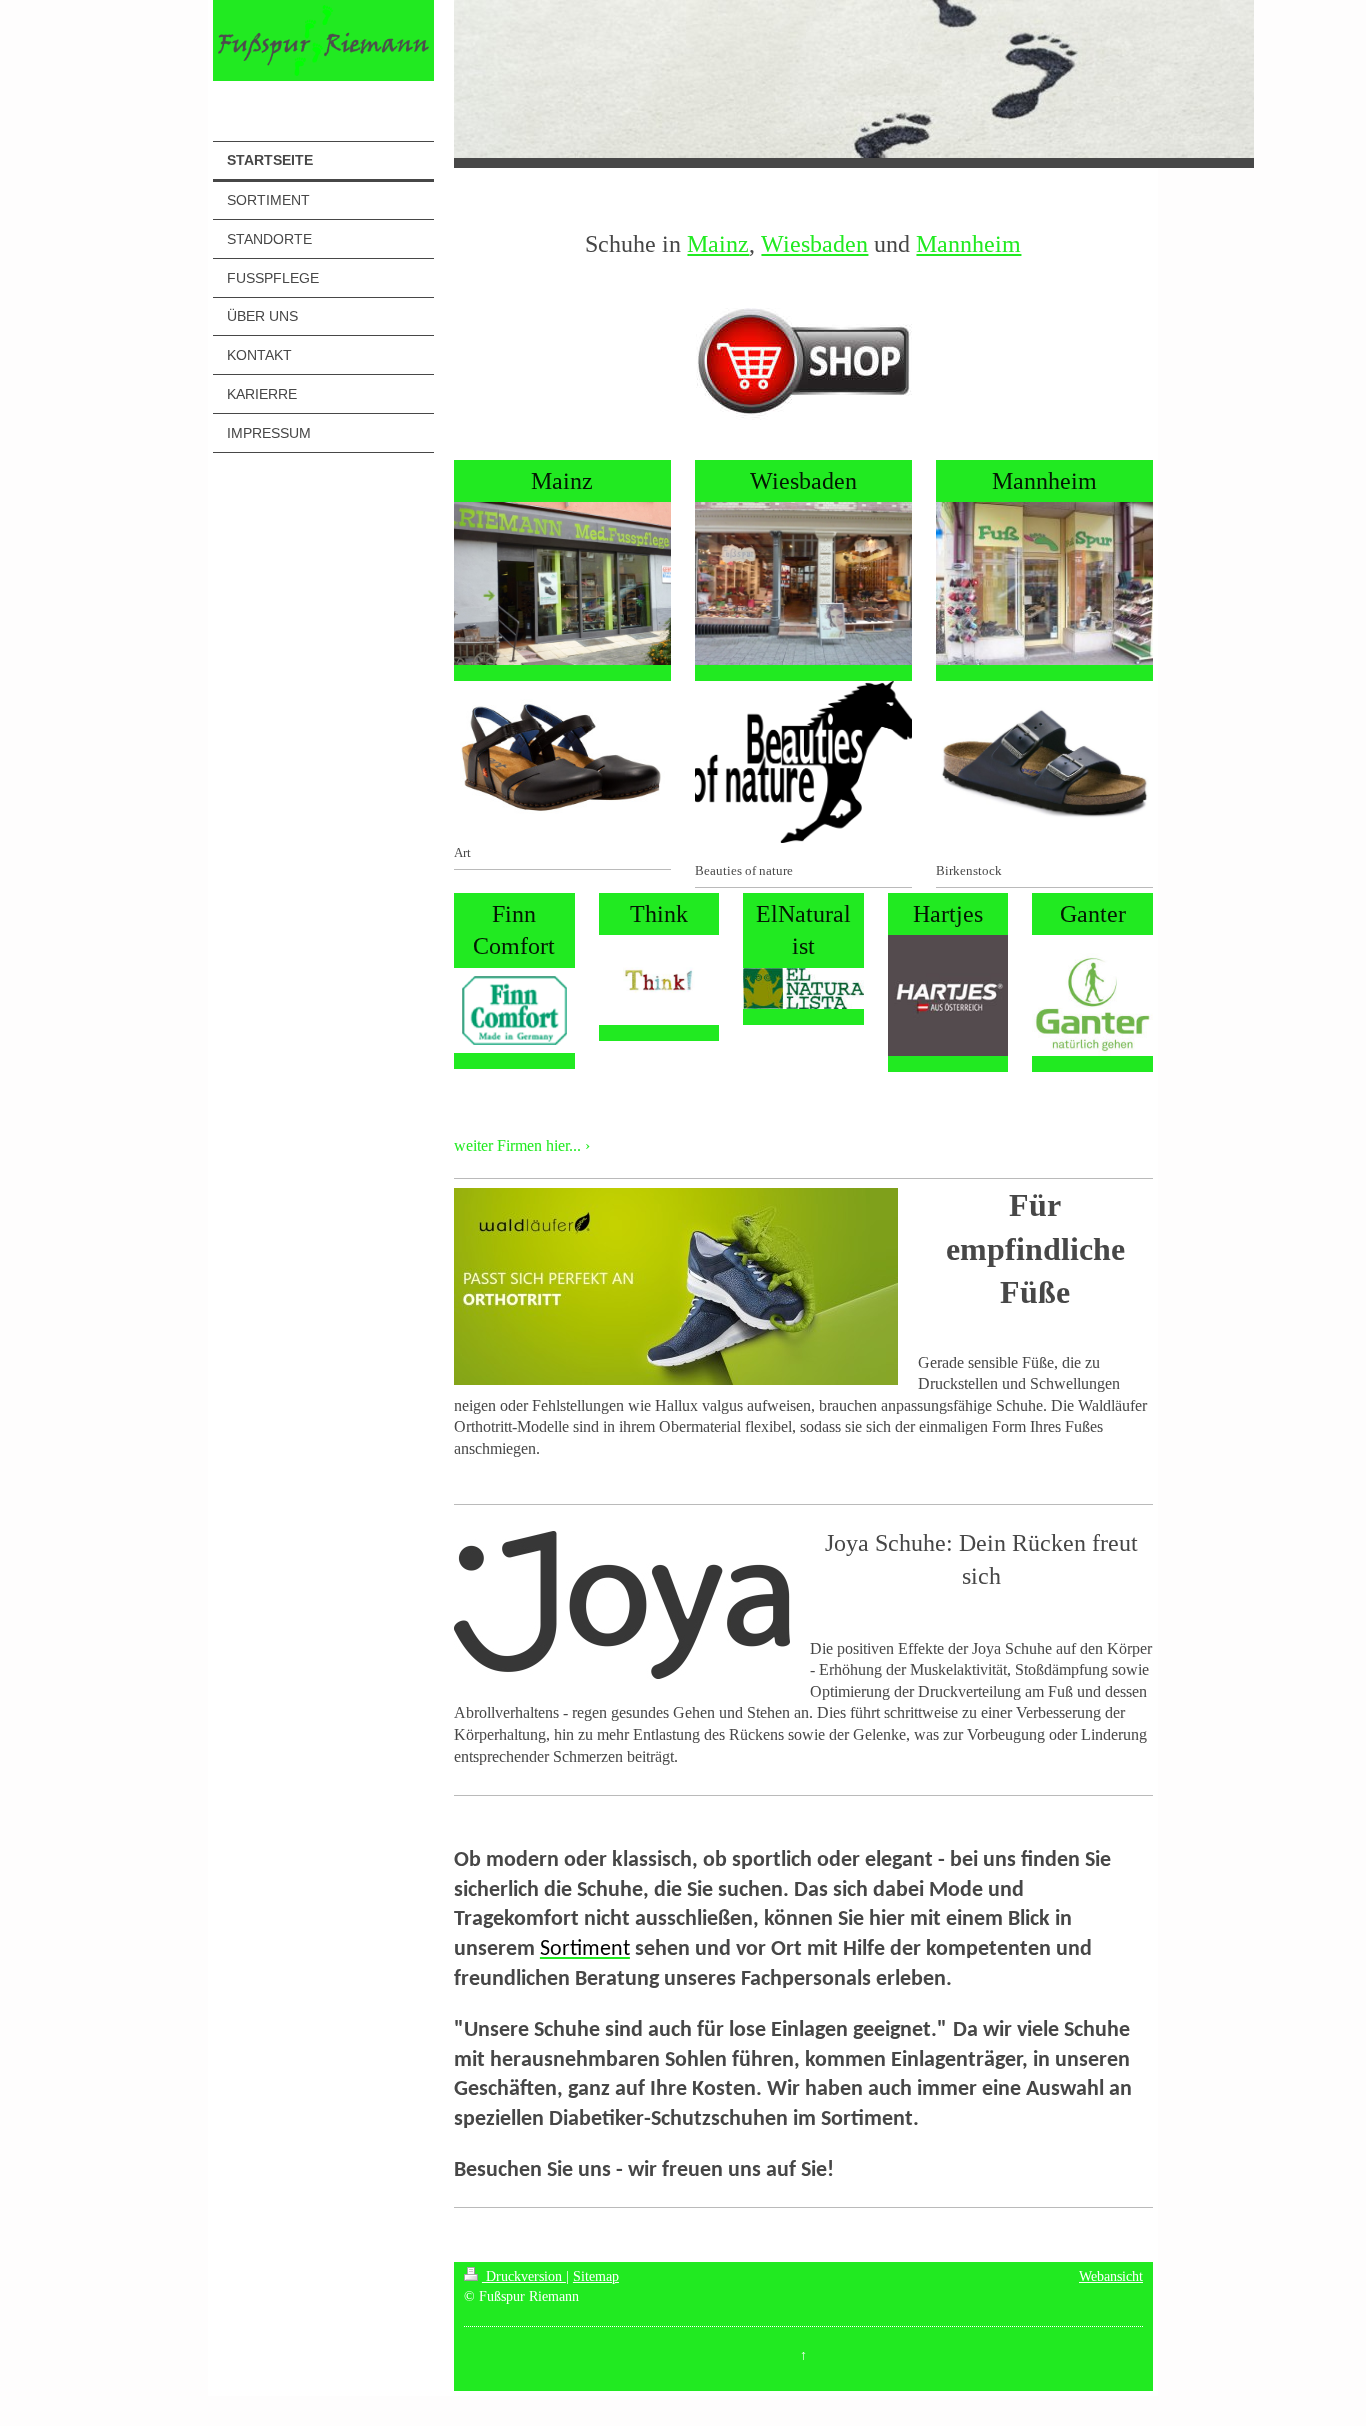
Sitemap (596, 2276)
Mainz (718, 244)
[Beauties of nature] (803, 762)
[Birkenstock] (1044, 762)
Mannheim (968, 244)
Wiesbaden (814, 244)
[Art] (562, 753)
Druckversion (524, 2276)
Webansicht (1111, 2276)
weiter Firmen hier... (517, 1145)
